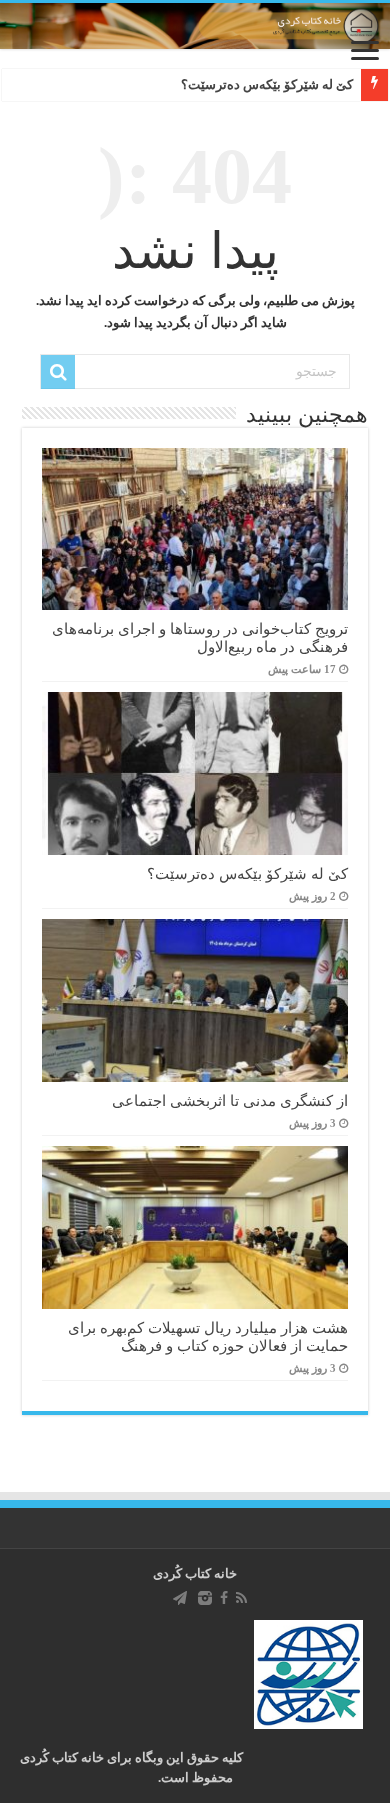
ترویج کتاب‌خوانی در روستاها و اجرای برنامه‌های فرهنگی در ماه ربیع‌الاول (200, 637)
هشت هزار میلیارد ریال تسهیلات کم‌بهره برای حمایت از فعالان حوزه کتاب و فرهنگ (208, 1336)
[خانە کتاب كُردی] (195, 26)
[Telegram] (180, 1598)
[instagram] (205, 1598)
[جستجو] (58, 372)
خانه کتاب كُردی (195, 1573)
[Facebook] (224, 1598)
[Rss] (241, 1598)
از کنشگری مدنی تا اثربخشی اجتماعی (230, 1100)
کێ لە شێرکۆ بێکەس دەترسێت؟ (267, 84)
